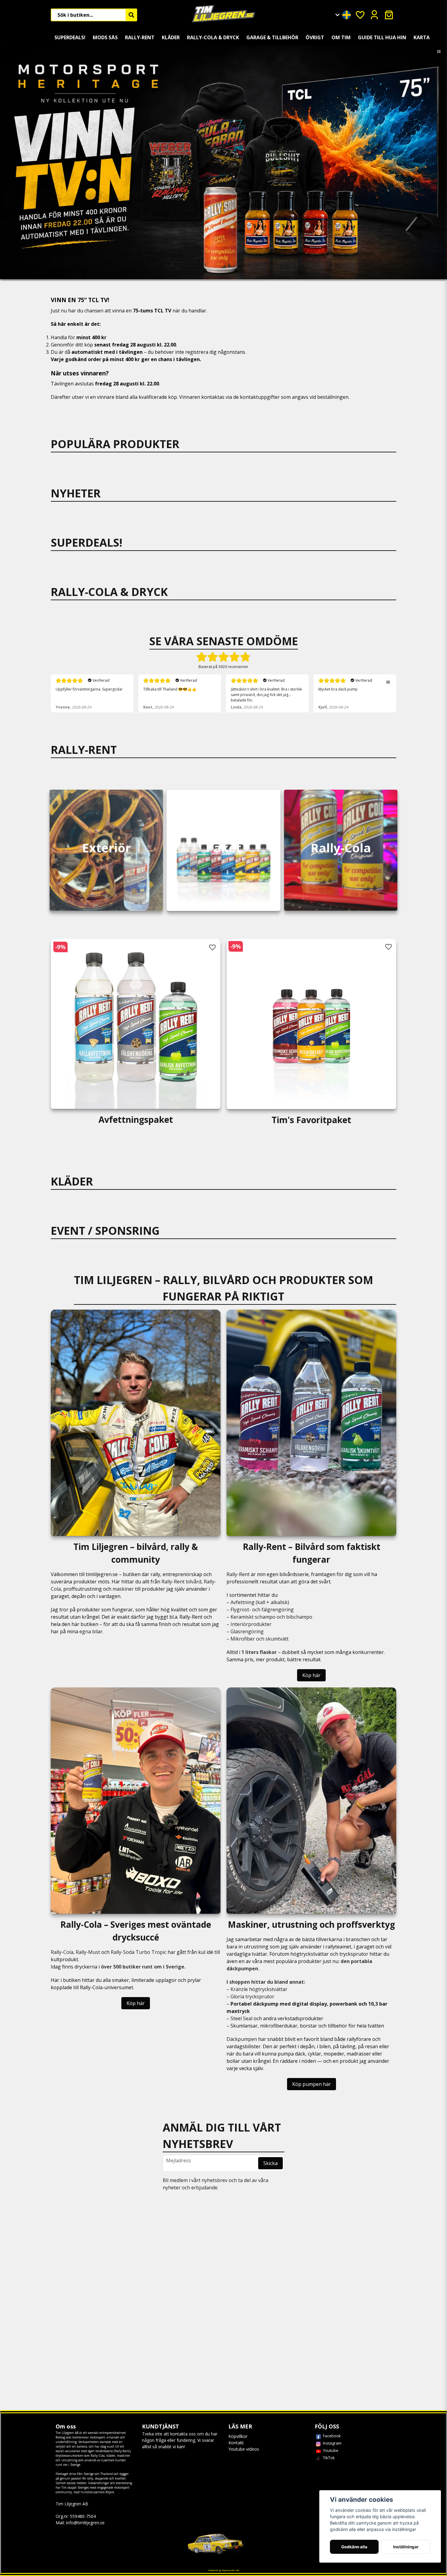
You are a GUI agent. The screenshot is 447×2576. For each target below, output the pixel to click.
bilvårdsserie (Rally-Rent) (113, 2451)
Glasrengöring (247, 1631)
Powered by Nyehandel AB (224, 2570)
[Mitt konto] (374, 15)
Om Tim (341, 37)
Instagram (332, 2443)
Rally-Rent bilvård (181, 1582)
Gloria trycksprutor (252, 1996)
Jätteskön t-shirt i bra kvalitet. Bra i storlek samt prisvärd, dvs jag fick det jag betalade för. (179, 695)
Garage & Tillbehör (272, 37)
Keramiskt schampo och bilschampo (271, 1617)
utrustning (69, 2460)
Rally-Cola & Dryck (213, 37)
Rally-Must (88, 1952)
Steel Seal (241, 2018)
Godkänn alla (354, 2547)
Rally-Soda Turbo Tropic (139, 1952)
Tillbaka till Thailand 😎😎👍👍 (82, 689)
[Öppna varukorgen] (389, 15)
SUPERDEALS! (70, 37)
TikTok (329, 2458)
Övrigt (315, 37)
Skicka (270, 2163)
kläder (111, 2456)
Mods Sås (105, 37)
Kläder (171, 37)
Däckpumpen (242, 2039)
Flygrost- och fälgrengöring (262, 1610)
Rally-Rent (140, 37)
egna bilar (91, 1631)
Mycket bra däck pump (250, 689)
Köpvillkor (238, 2436)
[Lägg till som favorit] (360, 15)
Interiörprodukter (251, 1624)
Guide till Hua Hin (382, 37)
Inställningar (406, 2547)
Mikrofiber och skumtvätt (260, 1639)
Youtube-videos (244, 2449)
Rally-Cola (62, 1952)
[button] (346, 14)
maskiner (123, 1589)
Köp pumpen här (312, 2084)
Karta (422, 37)
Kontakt (236, 2443)
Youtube (331, 2450)
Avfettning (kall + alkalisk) (260, 1602)
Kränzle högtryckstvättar (259, 1989)
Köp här (311, 1675)
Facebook (332, 2436)
